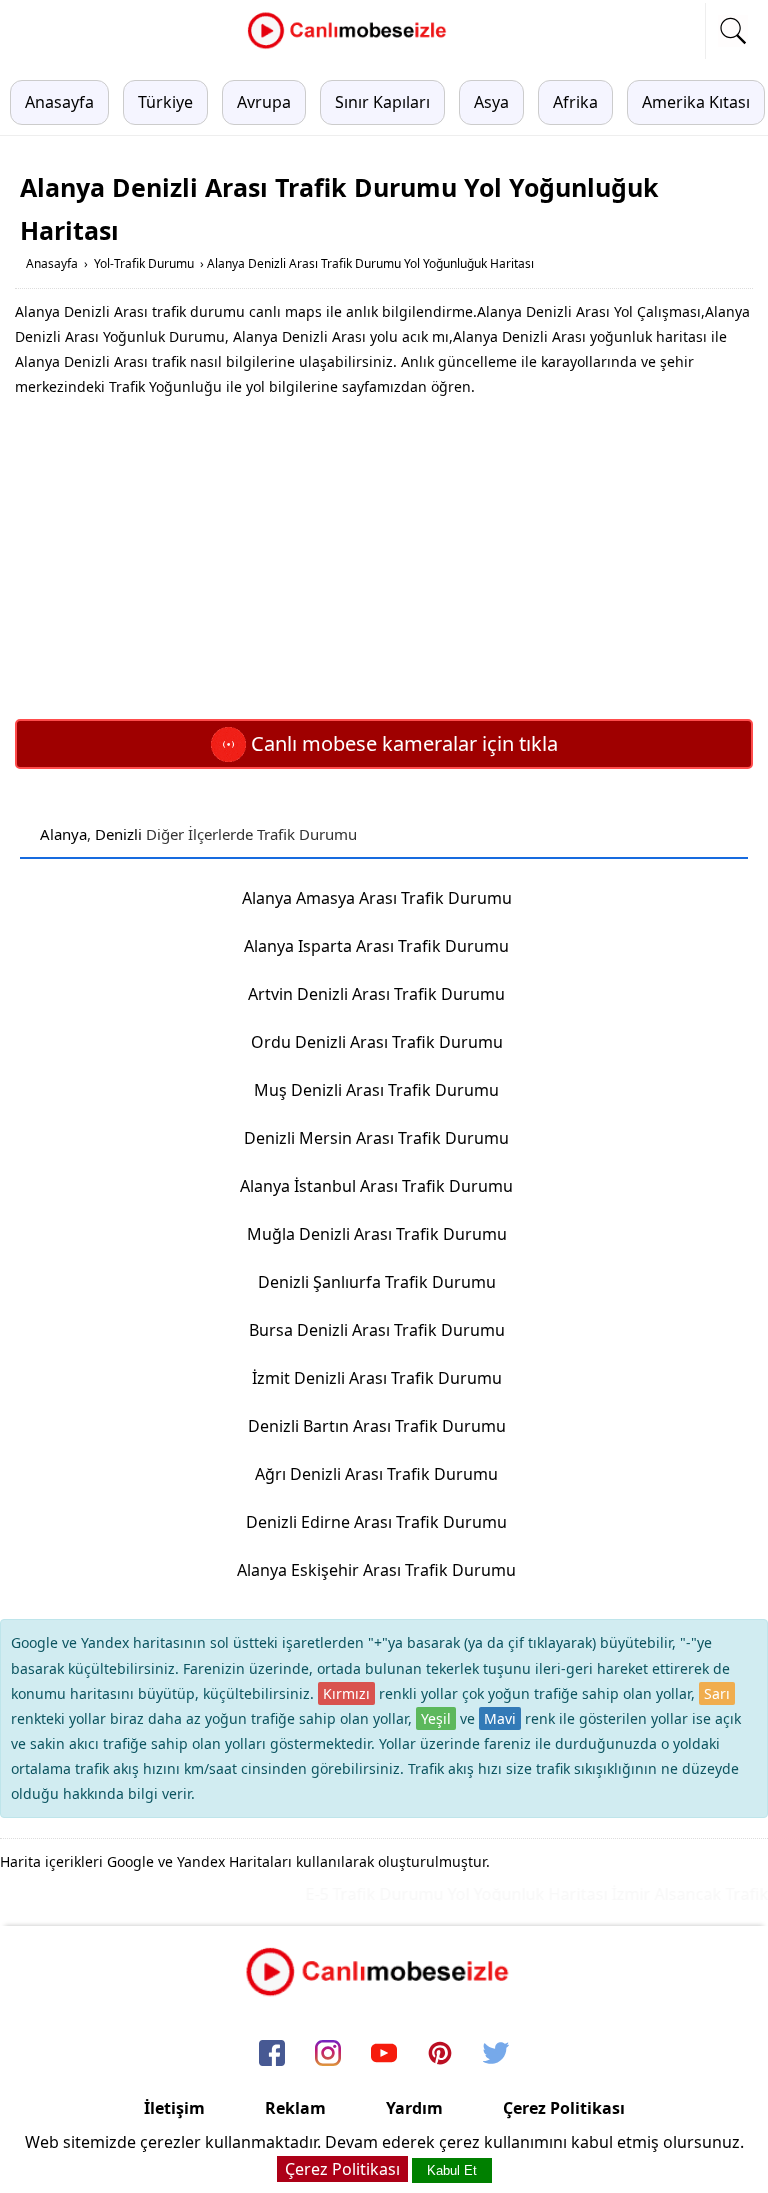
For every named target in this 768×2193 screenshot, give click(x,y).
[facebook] (272, 2054)
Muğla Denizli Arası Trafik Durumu (377, 1234)
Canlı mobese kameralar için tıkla (402, 743)
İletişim (174, 2108)
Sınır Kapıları (382, 102)
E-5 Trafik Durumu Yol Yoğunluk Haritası (443, 1894)
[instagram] (328, 2054)
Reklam (295, 2108)
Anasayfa (59, 102)
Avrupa (264, 102)
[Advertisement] (384, 559)
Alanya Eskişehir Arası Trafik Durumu (376, 1570)
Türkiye (165, 102)
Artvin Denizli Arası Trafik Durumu (376, 994)
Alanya (63, 834)
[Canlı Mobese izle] (352, 46)
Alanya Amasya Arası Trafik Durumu (377, 898)
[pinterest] (440, 2054)
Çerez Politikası (564, 2108)
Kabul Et (452, 2170)
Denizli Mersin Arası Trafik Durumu (376, 1138)
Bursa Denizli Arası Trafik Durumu (377, 1330)
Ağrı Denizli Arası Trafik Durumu (376, 1474)
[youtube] (384, 2054)
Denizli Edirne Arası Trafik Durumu (376, 1522)
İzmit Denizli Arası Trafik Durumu (377, 1378)
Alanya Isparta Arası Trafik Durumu (376, 946)
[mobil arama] (733, 31)
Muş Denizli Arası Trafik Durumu (376, 1090)
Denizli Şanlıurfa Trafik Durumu (377, 1282)
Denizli (118, 834)
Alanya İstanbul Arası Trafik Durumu (376, 1186)
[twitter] (496, 2054)
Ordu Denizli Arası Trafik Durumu (377, 1042)
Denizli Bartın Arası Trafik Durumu (377, 1426)
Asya (491, 102)
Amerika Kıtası (696, 102)
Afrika (575, 102)
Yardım (414, 2108)
